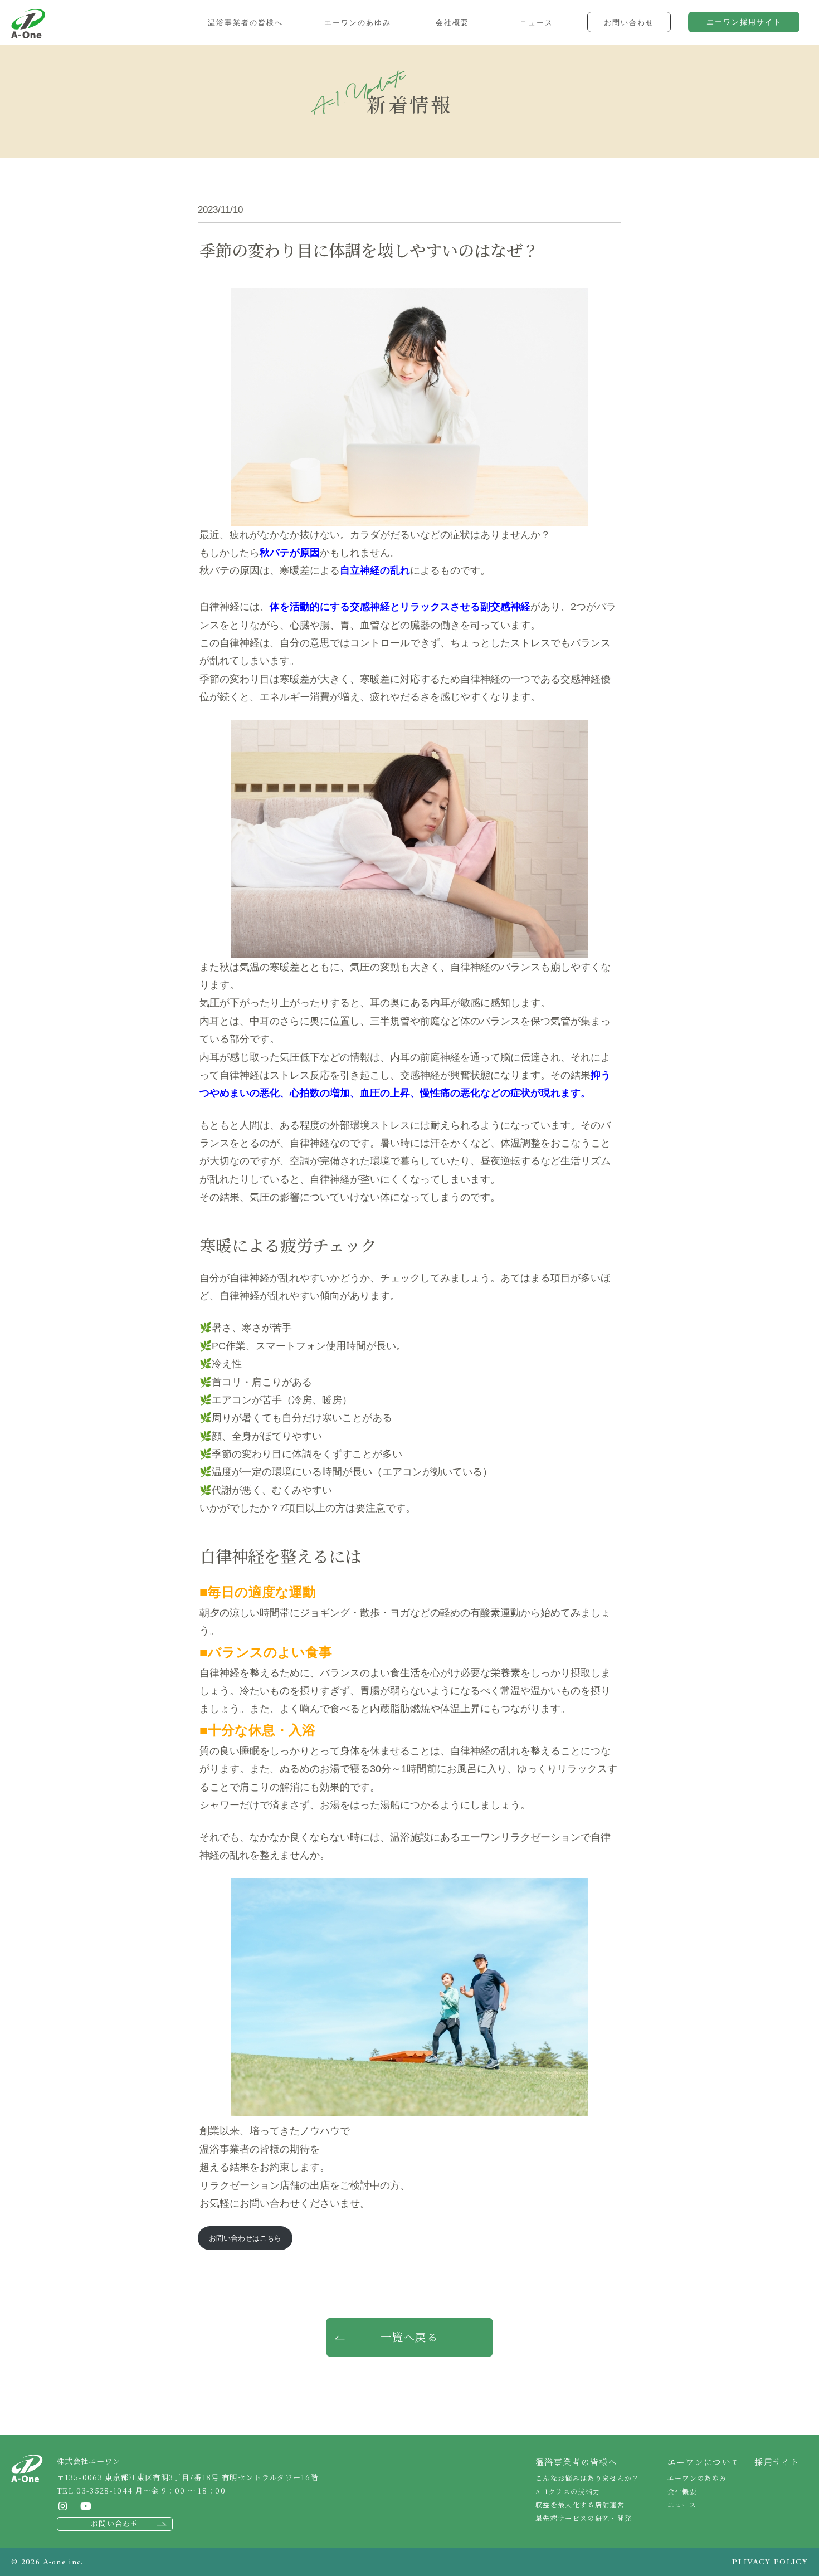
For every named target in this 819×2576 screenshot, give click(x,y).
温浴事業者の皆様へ (576, 2462)
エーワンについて (704, 2462)
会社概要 (682, 2491)
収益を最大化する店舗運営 (580, 2504)
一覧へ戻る (410, 2337)
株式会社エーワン (28, 24)
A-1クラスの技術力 (568, 2491)
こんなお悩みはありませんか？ (588, 2478)
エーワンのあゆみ (697, 2478)
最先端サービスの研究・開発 (584, 2518)
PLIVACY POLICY (770, 2562)
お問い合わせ (115, 2523)
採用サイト (777, 2462)
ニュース (682, 2504)
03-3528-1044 (104, 2490)
